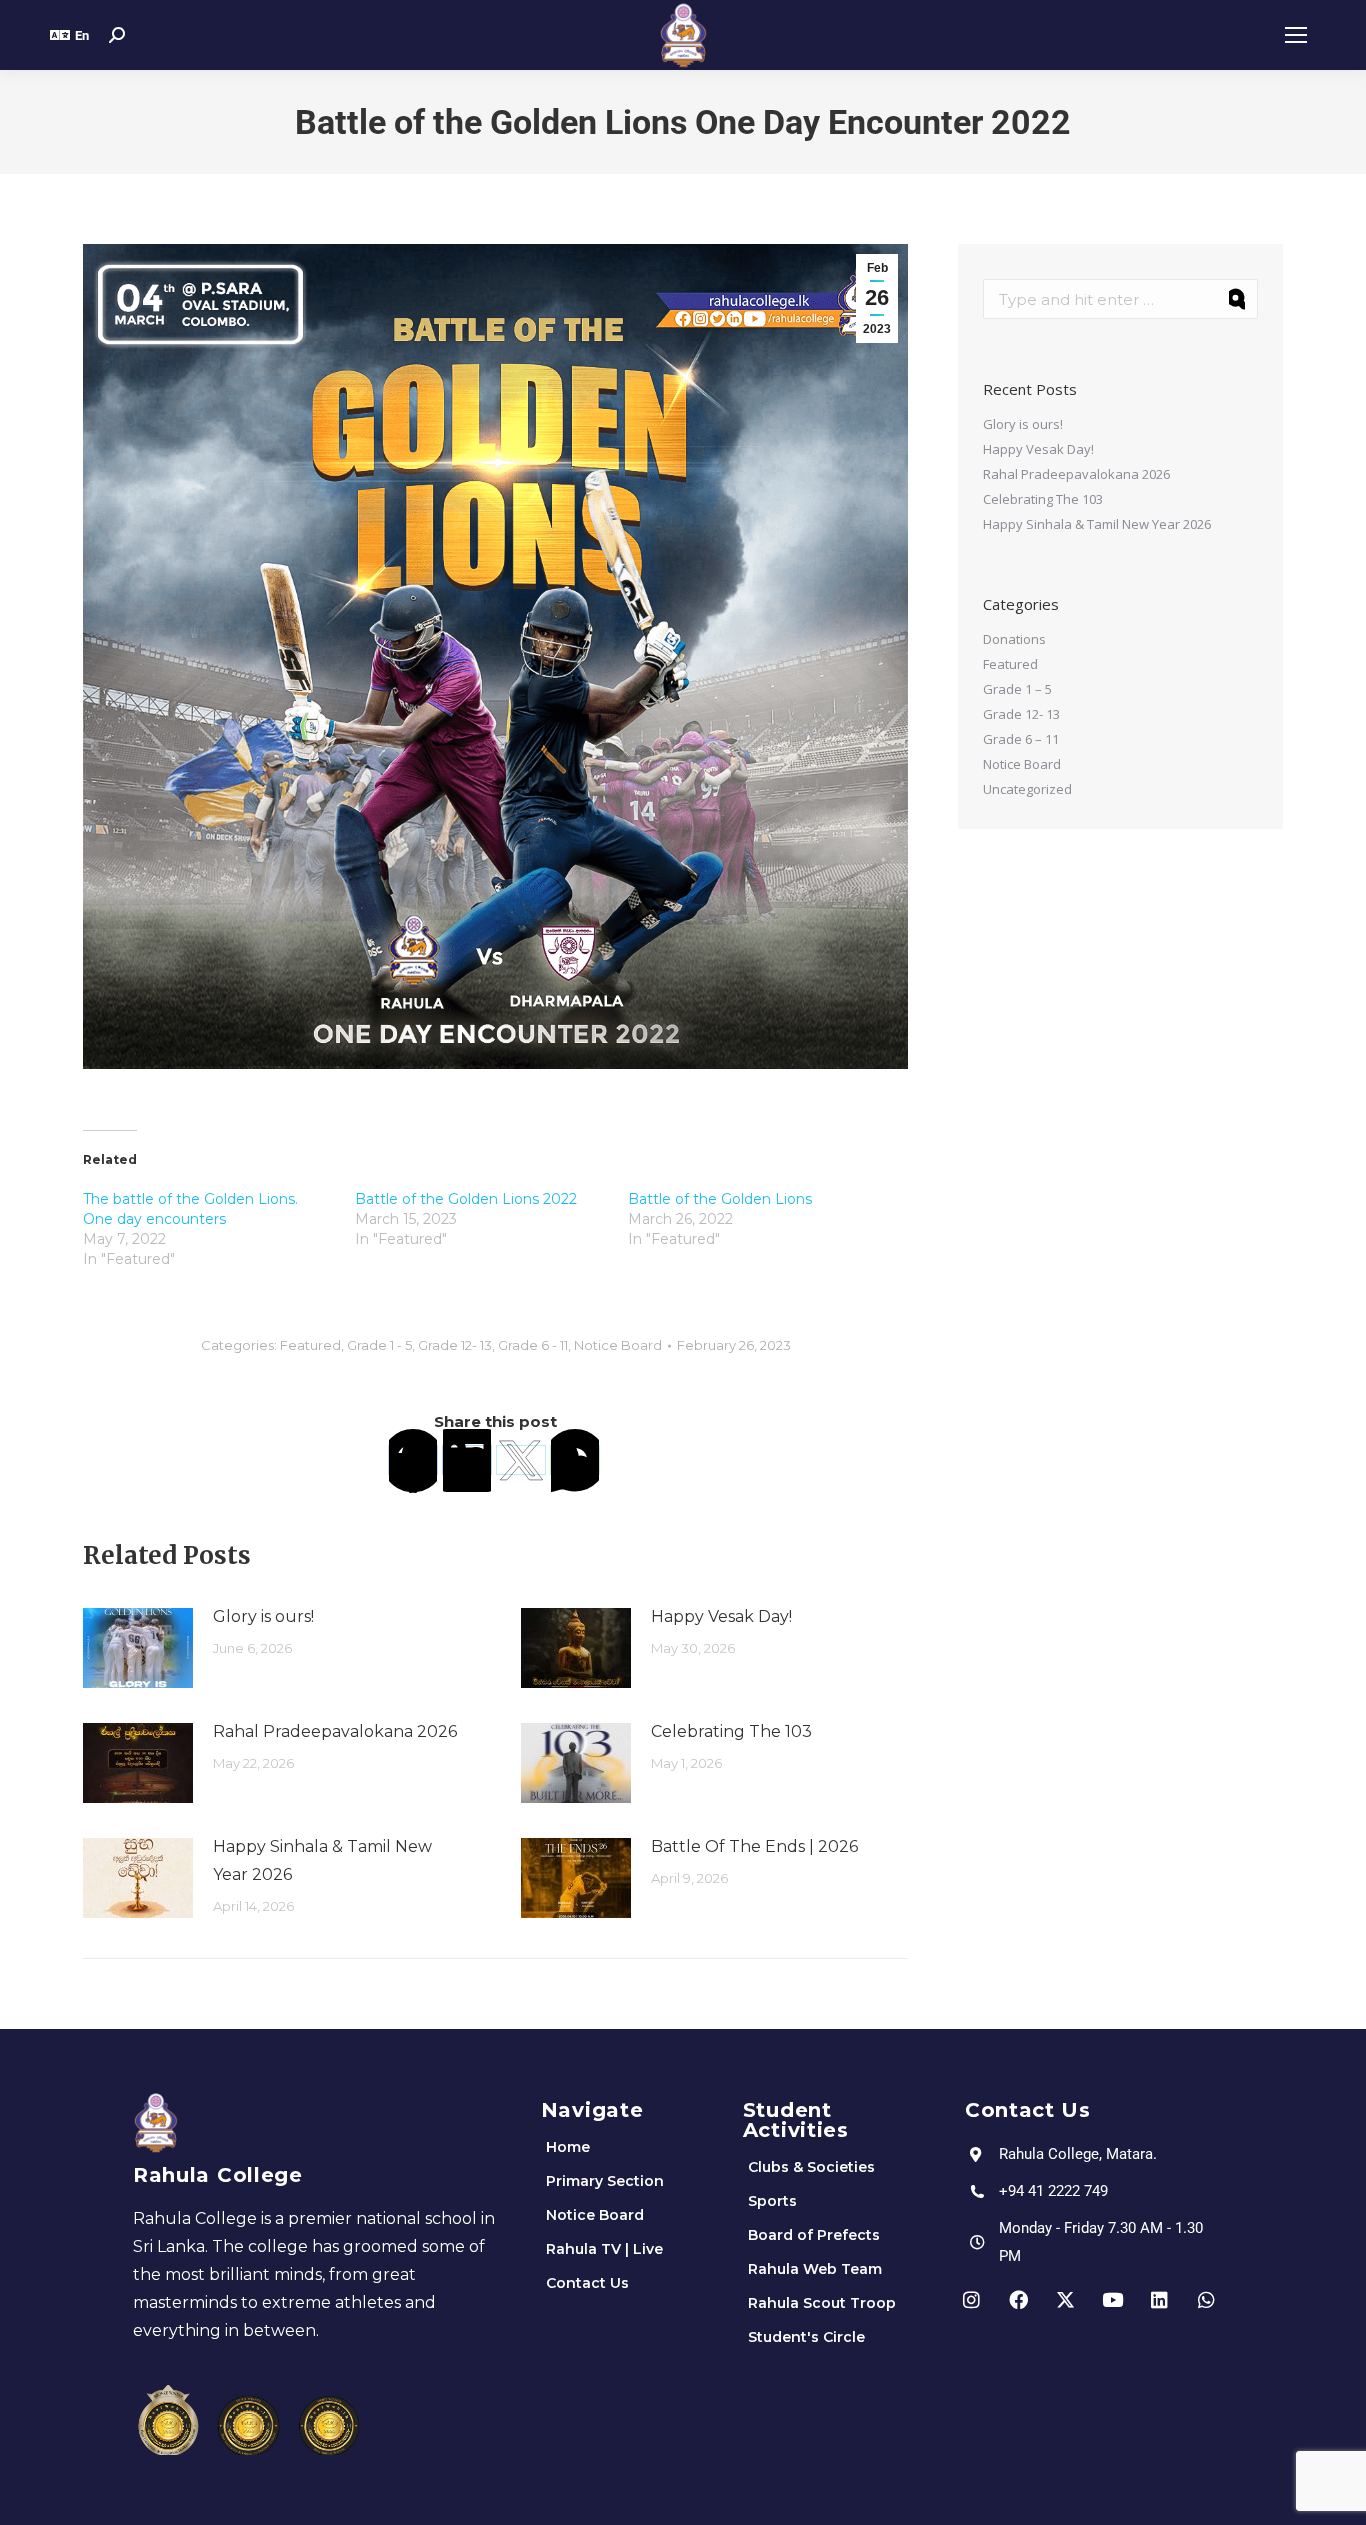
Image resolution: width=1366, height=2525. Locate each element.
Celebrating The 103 (731, 1731)
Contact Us (587, 2283)
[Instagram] (972, 2299)
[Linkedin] (1160, 2299)
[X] (521, 1460)
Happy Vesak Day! (721, 1616)
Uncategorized (1027, 789)
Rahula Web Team (815, 2269)
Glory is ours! (263, 1616)
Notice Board (618, 1345)
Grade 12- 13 (455, 1345)
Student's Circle (806, 2337)
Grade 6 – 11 (1021, 739)
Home (568, 2147)
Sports (772, 2201)
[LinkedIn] (467, 1460)
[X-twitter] (1066, 2299)
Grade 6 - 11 (533, 1345)
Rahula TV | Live (604, 2249)
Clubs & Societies (811, 2167)
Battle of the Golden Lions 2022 (466, 1199)
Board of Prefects (814, 2235)
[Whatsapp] (1207, 2299)
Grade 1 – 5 (1017, 689)
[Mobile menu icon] (1296, 35)
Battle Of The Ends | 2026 (754, 1846)
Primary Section (605, 2181)
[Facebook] (413, 1460)
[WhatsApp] (575, 1460)
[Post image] (138, 1648)
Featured (310, 1345)
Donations (1014, 639)
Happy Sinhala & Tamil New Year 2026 (322, 1860)
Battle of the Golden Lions (720, 1199)
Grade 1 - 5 (379, 1345)
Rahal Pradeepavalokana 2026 (335, 1731)
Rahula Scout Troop (822, 2303)
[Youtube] (1113, 2299)
